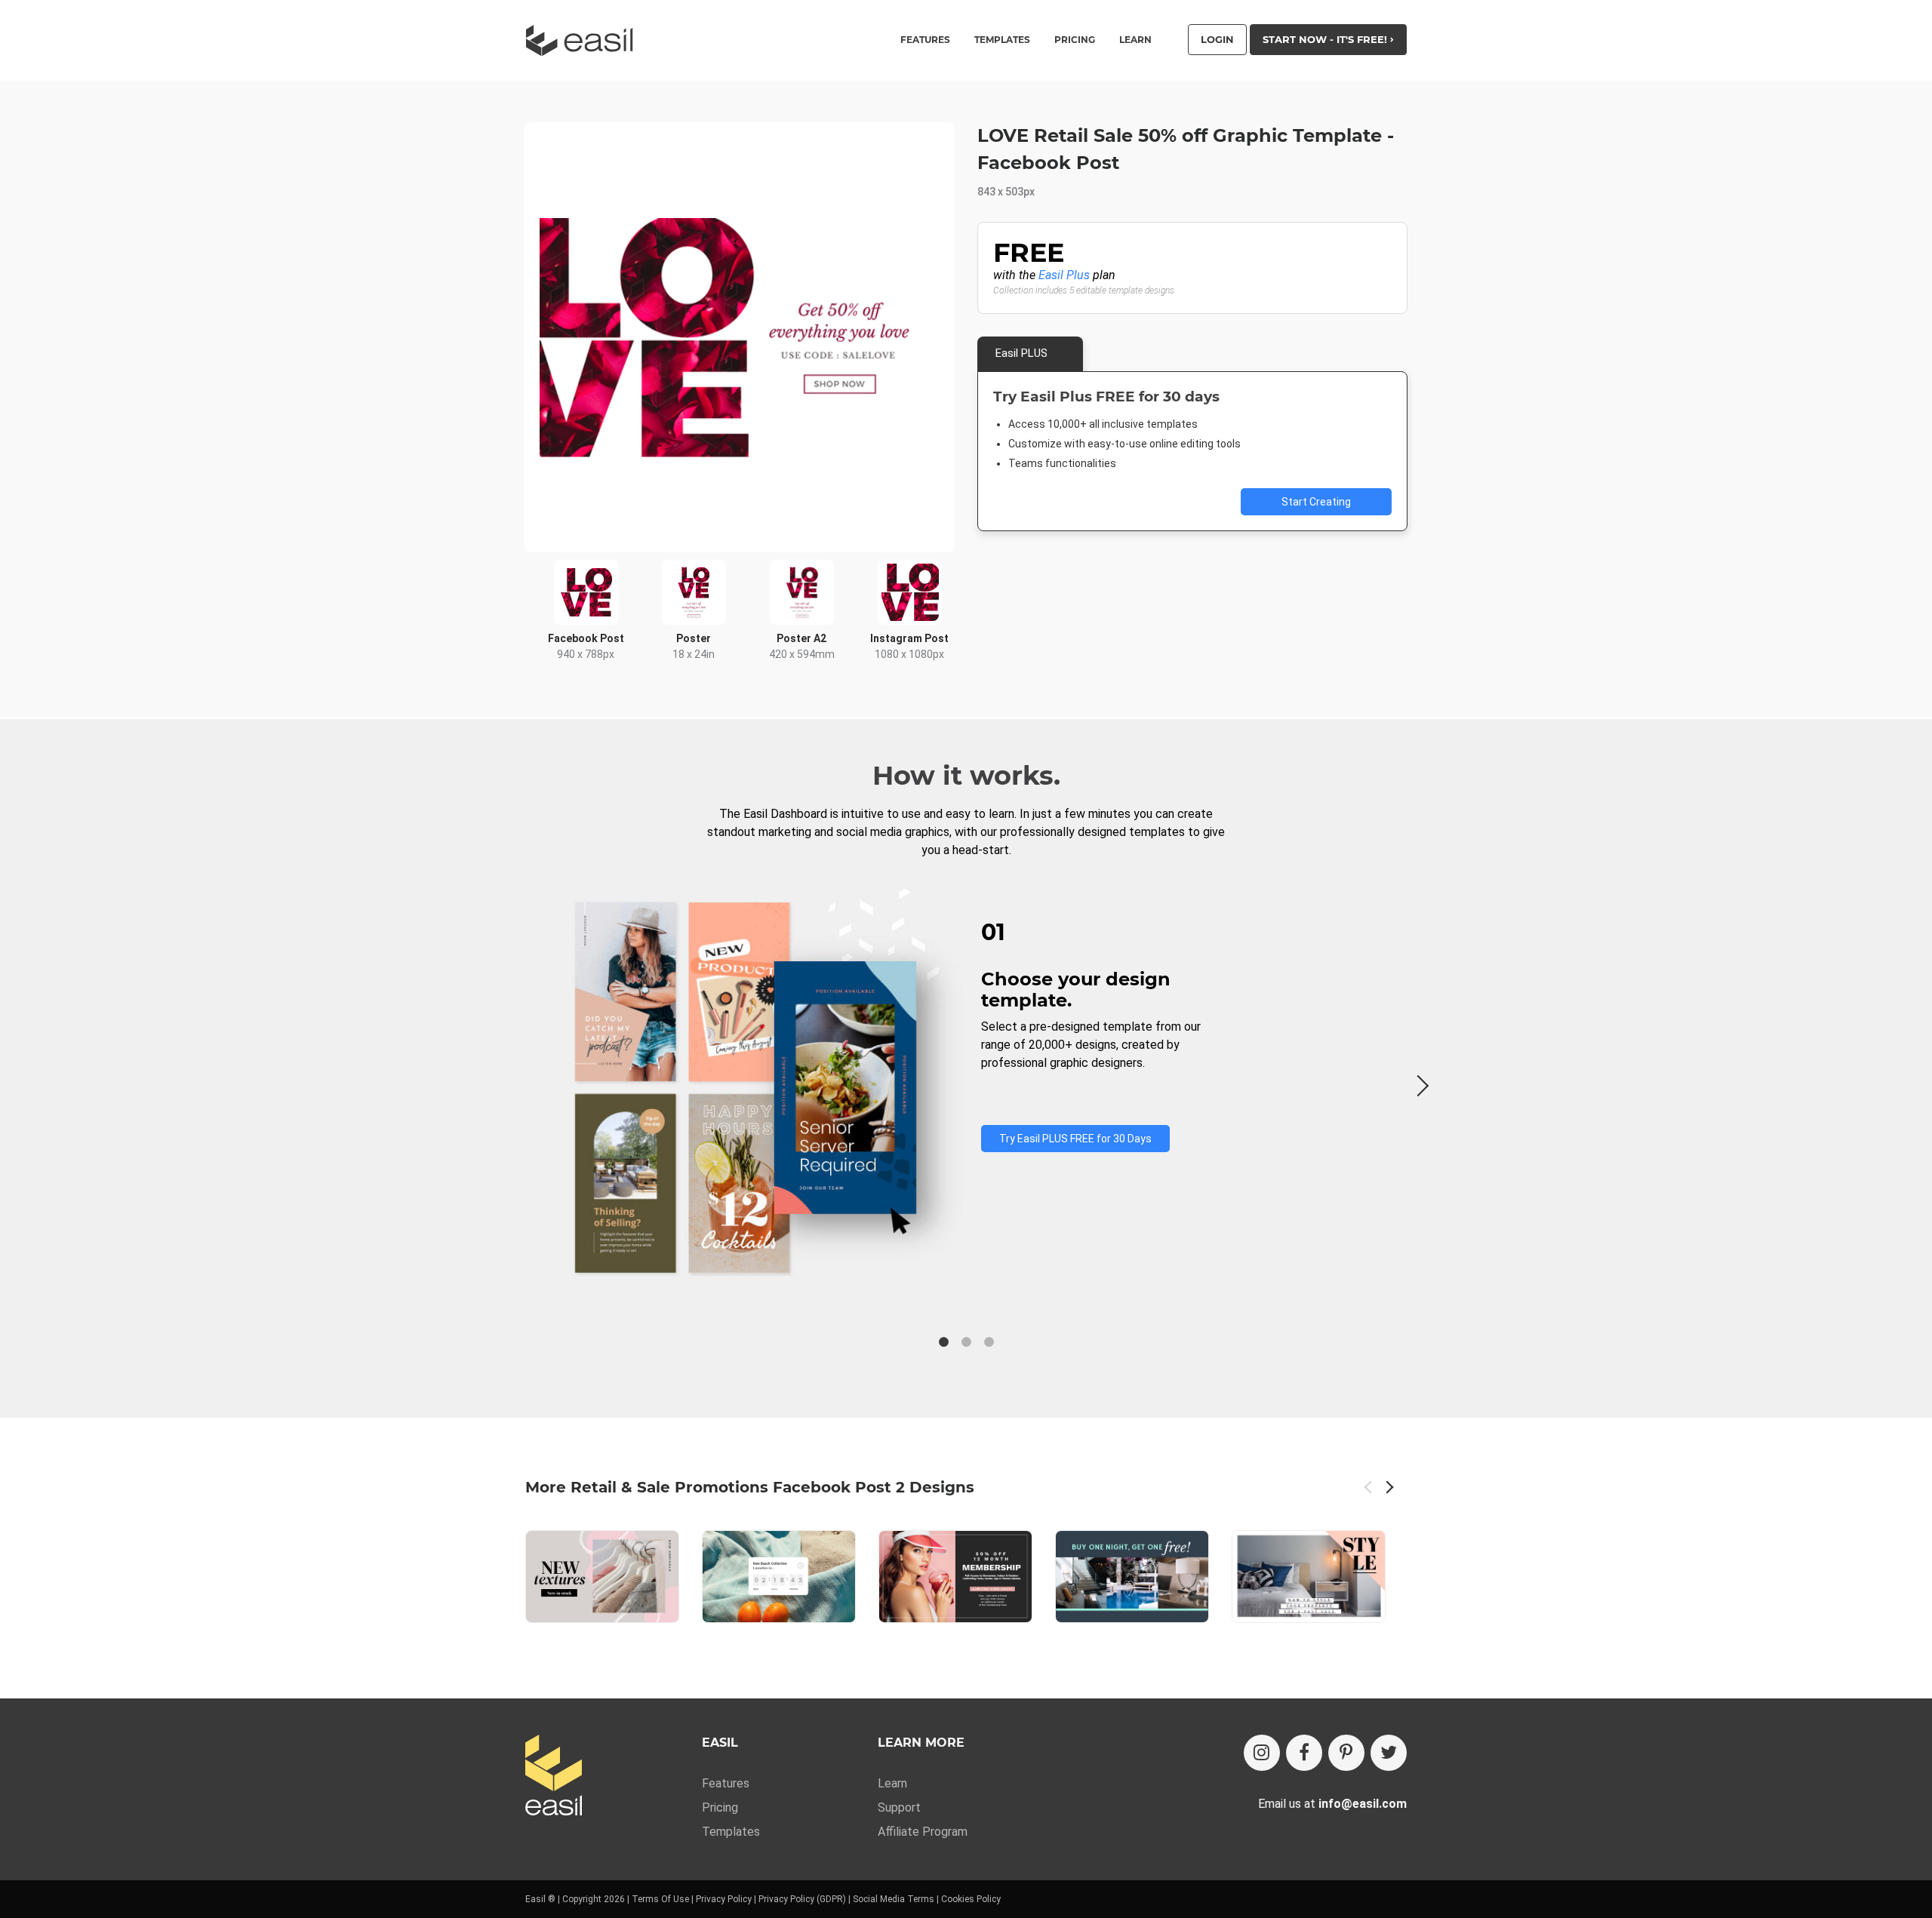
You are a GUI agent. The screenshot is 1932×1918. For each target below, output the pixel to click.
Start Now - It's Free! (1326, 39)
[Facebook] (1304, 1753)
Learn (1135, 40)
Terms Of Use (660, 1899)
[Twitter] (1389, 1753)
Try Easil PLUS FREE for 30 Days (1075, 1139)
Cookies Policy (971, 1899)
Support (899, 1807)
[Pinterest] (1346, 1753)
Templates (731, 1832)
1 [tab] (943, 1342)
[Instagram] (1262, 1753)
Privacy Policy (724, 1899)
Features (726, 1783)
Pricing (1075, 40)
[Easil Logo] (584, 40)
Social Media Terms (894, 1899)
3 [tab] (989, 1342)
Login (1217, 39)
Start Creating (1316, 502)
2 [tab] (966, 1342)
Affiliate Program (923, 1832)
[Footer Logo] (554, 1777)
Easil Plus (1064, 275)
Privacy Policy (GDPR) (802, 1899)
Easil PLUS (1021, 353)
